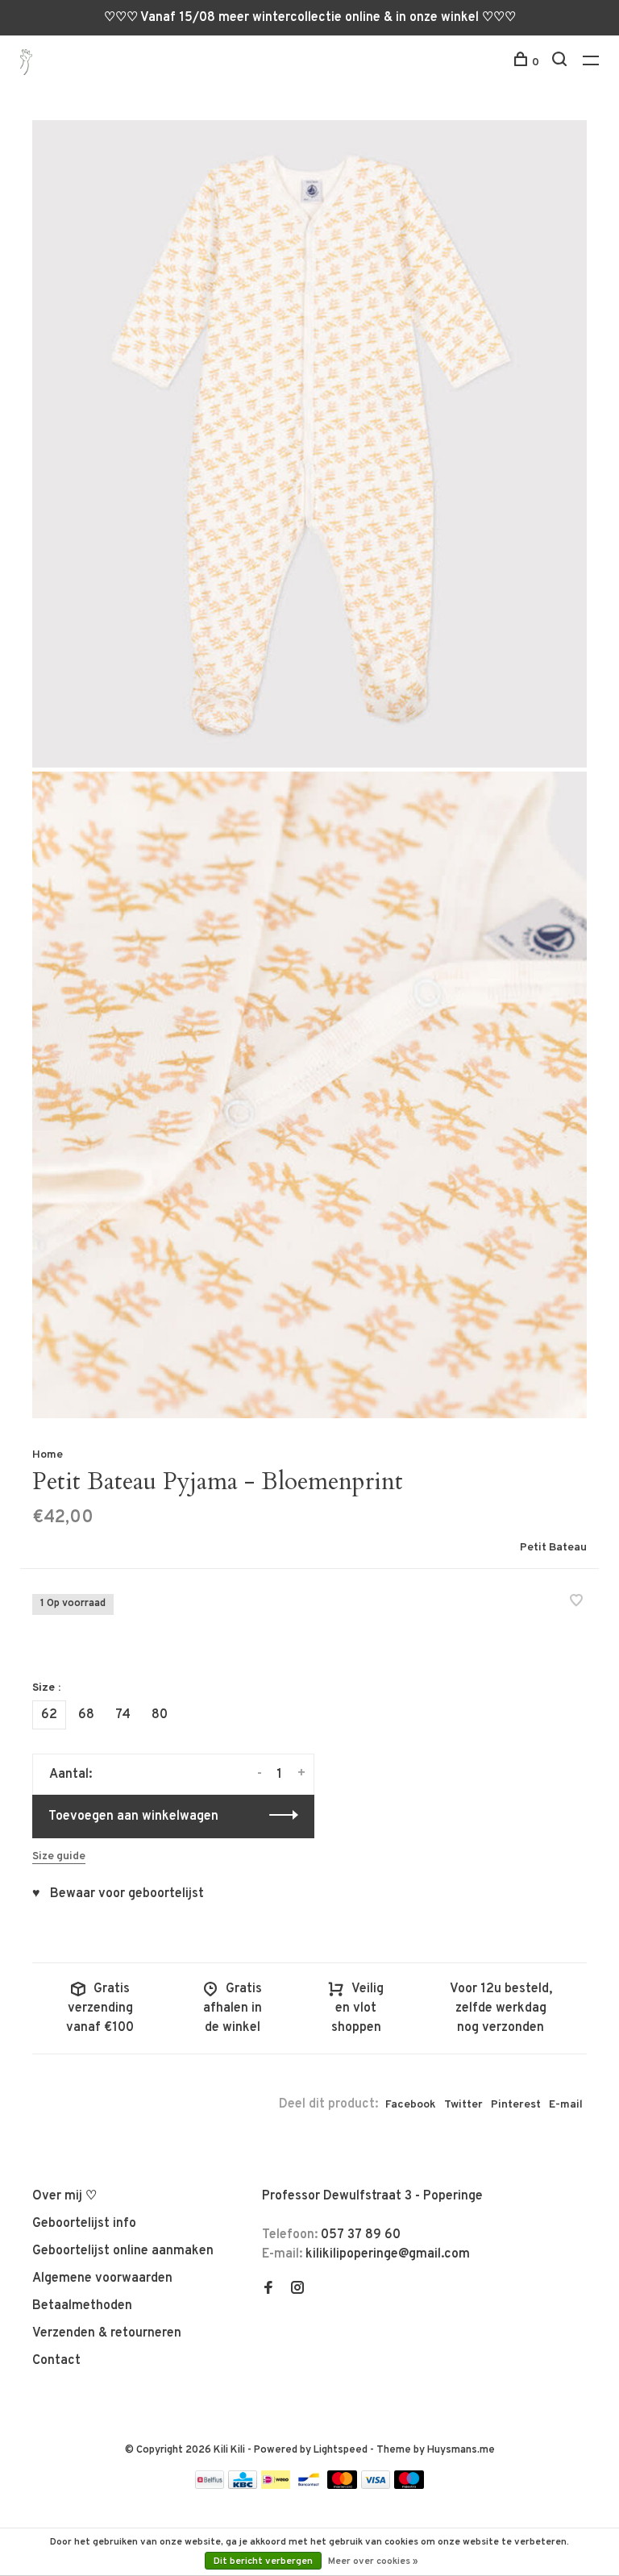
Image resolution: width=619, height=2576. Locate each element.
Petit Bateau (553, 1548)
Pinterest (516, 2105)
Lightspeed (341, 2450)
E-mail (566, 2105)
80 (160, 1715)
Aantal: (71, 1775)
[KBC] (243, 2486)
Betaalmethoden (82, 2306)
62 (49, 1715)
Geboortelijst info (84, 2224)
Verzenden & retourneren (107, 2333)
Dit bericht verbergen (263, 2561)
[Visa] (376, 2486)
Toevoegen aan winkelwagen (133, 1817)
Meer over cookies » (373, 2561)
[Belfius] (210, 2486)
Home (48, 1455)
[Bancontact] (309, 2486)
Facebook (411, 2105)
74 (123, 1715)
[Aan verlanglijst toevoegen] (576, 1603)
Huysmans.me (461, 2450)
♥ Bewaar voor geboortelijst (118, 1894)
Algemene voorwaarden (102, 2278)
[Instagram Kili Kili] (297, 2290)
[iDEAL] (276, 2486)
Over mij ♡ (64, 2196)
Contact (56, 2361)
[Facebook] (268, 2290)
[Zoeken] (561, 62)
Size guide (59, 1856)
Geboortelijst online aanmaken (123, 2251)
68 (86, 1715)
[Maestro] (409, 2486)
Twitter (463, 2105)
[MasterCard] (342, 2486)
